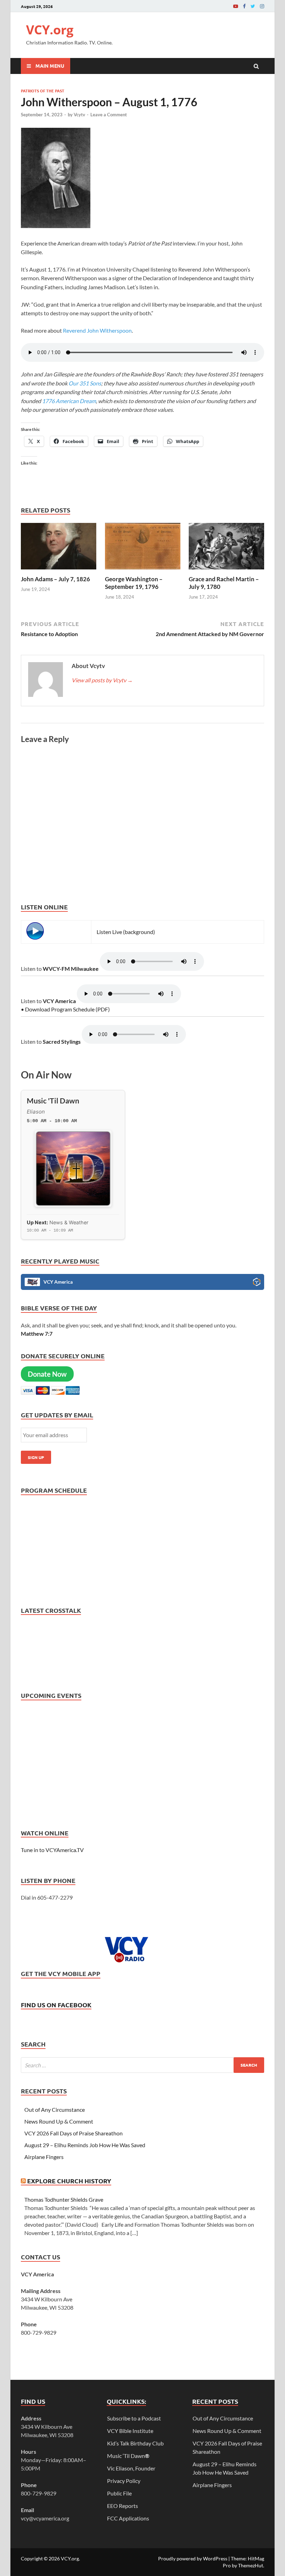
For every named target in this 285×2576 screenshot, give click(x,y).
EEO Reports (123, 2506)
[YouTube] (236, 6)
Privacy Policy (124, 2481)
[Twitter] (253, 6)
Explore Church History (69, 2181)
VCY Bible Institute (130, 2431)
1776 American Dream (69, 401)
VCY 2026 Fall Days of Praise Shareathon (74, 2133)
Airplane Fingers (44, 2157)
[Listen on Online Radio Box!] (257, 1283)
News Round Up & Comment (59, 2121)
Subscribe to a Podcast (134, 2418)
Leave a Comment (109, 115)
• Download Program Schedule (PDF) (65, 1009)
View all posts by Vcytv (102, 680)
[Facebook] (244, 6)
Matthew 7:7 (37, 1333)
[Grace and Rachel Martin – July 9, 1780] (226, 571)
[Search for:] (142, 2065)
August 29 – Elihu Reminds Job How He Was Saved (85, 2145)
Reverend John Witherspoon (97, 330)
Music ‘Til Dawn (128, 2456)
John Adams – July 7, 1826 (55, 579)
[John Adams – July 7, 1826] (59, 571)
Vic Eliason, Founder (131, 2468)
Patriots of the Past (43, 91)
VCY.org (50, 30)
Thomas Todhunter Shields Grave (64, 2199)
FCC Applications (128, 2518)
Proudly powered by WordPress (193, 2558)
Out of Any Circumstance (55, 2110)
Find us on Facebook (56, 2005)
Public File (119, 2493)
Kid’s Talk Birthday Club (135, 2443)
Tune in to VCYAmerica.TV (52, 1850)
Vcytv (79, 115)
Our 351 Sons (84, 383)
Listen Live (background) (126, 932)
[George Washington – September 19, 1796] (143, 571)
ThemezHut (251, 2565)
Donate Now (47, 1374)
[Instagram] (262, 6)
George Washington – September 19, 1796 (134, 583)
